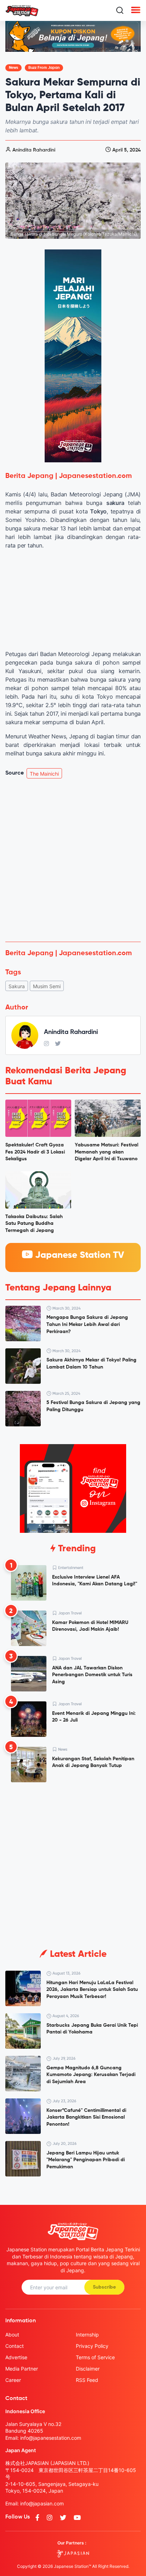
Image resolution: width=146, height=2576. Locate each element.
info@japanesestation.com (51, 2438)
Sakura (17, 986)
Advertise (16, 2357)
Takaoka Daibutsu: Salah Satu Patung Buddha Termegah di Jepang (34, 1224)
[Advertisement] (73, 860)
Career (13, 2380)
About (12, 2335)
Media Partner (22, 2369)
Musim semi (47, 986)
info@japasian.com (42, 2503)
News (13, 68)
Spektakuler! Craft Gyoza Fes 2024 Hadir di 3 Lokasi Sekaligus (35, 1152)
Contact (15, 2346)
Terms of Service (95, 2357)
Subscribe (104, 2287)
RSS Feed (87, 2380)
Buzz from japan (44, 68)
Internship (87, 2335)
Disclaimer (88, 2369)
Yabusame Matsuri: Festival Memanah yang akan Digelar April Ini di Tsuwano (106, 1152)
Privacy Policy (92, 2346)
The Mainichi (44, 774)
